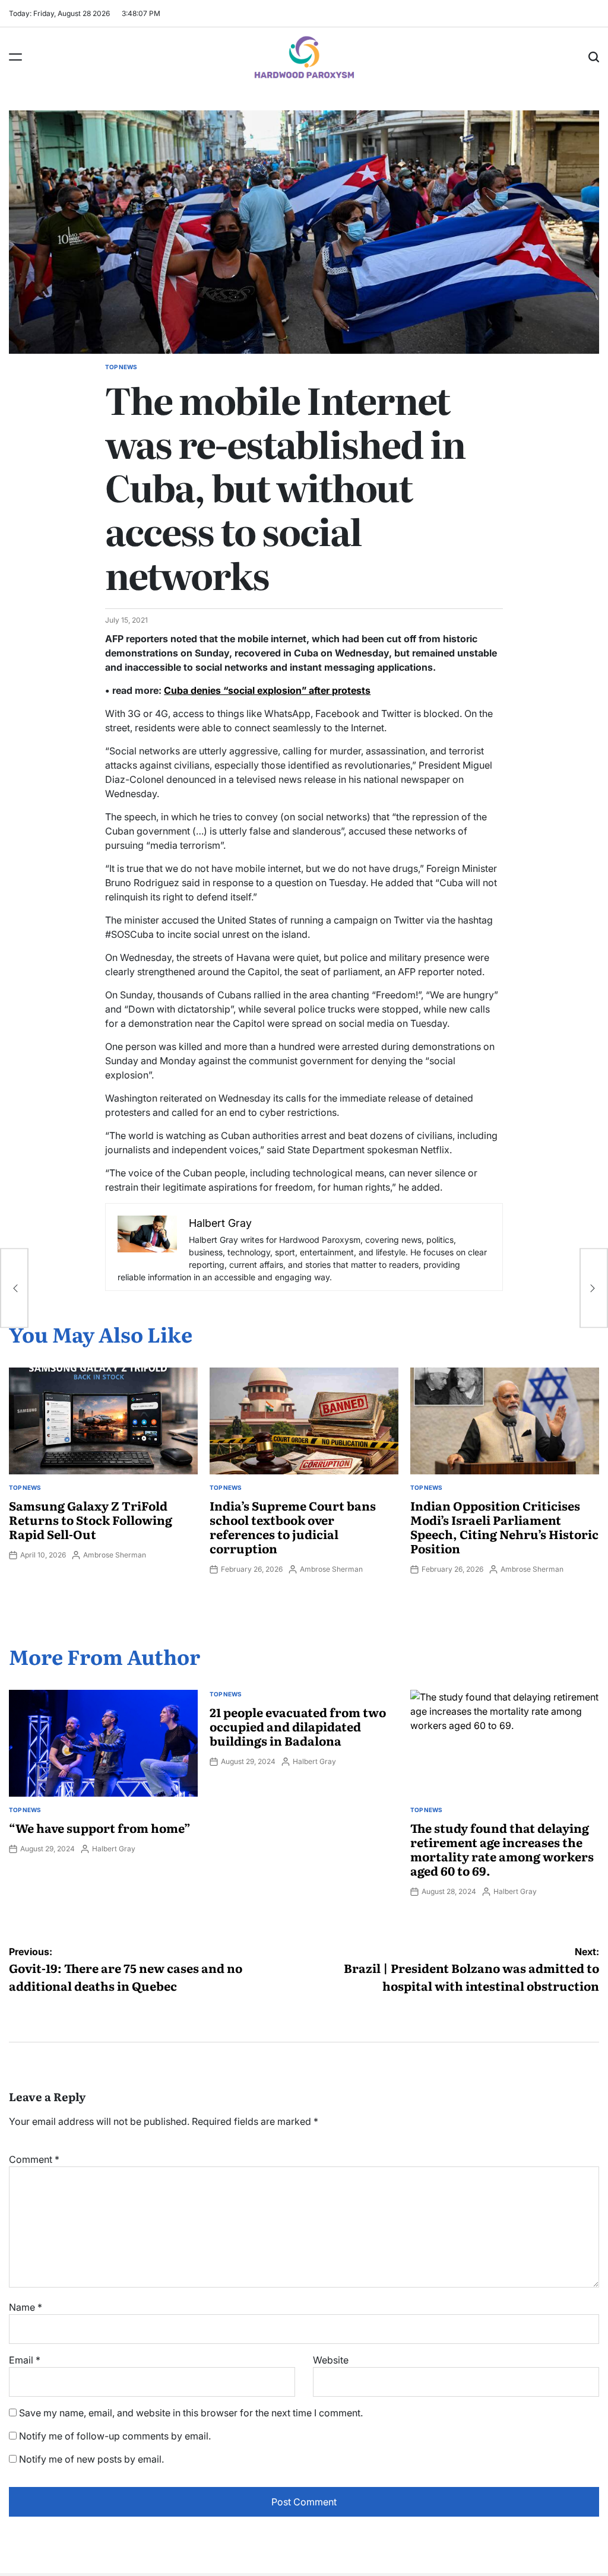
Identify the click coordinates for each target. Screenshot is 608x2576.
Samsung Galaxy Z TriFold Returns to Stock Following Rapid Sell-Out (91, 1519)
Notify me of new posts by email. (91, 2459)
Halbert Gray (114, 1849)
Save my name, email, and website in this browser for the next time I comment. (191, 2413)
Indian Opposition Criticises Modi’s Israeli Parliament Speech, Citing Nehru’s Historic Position (504, 1527)
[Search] (594, 57)
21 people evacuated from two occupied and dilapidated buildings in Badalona (298, 1726)
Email (25, 2360)
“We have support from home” (100, 1828)
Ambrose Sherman (115, 1555)
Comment (34, 2159)
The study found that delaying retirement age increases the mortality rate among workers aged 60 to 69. (502, 1849)
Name (26, 2307)
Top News (121, 367)
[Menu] (15, 57)
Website (331, 2360)
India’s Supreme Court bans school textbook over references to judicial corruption (293, 1527)
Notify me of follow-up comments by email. (115, 2436)
